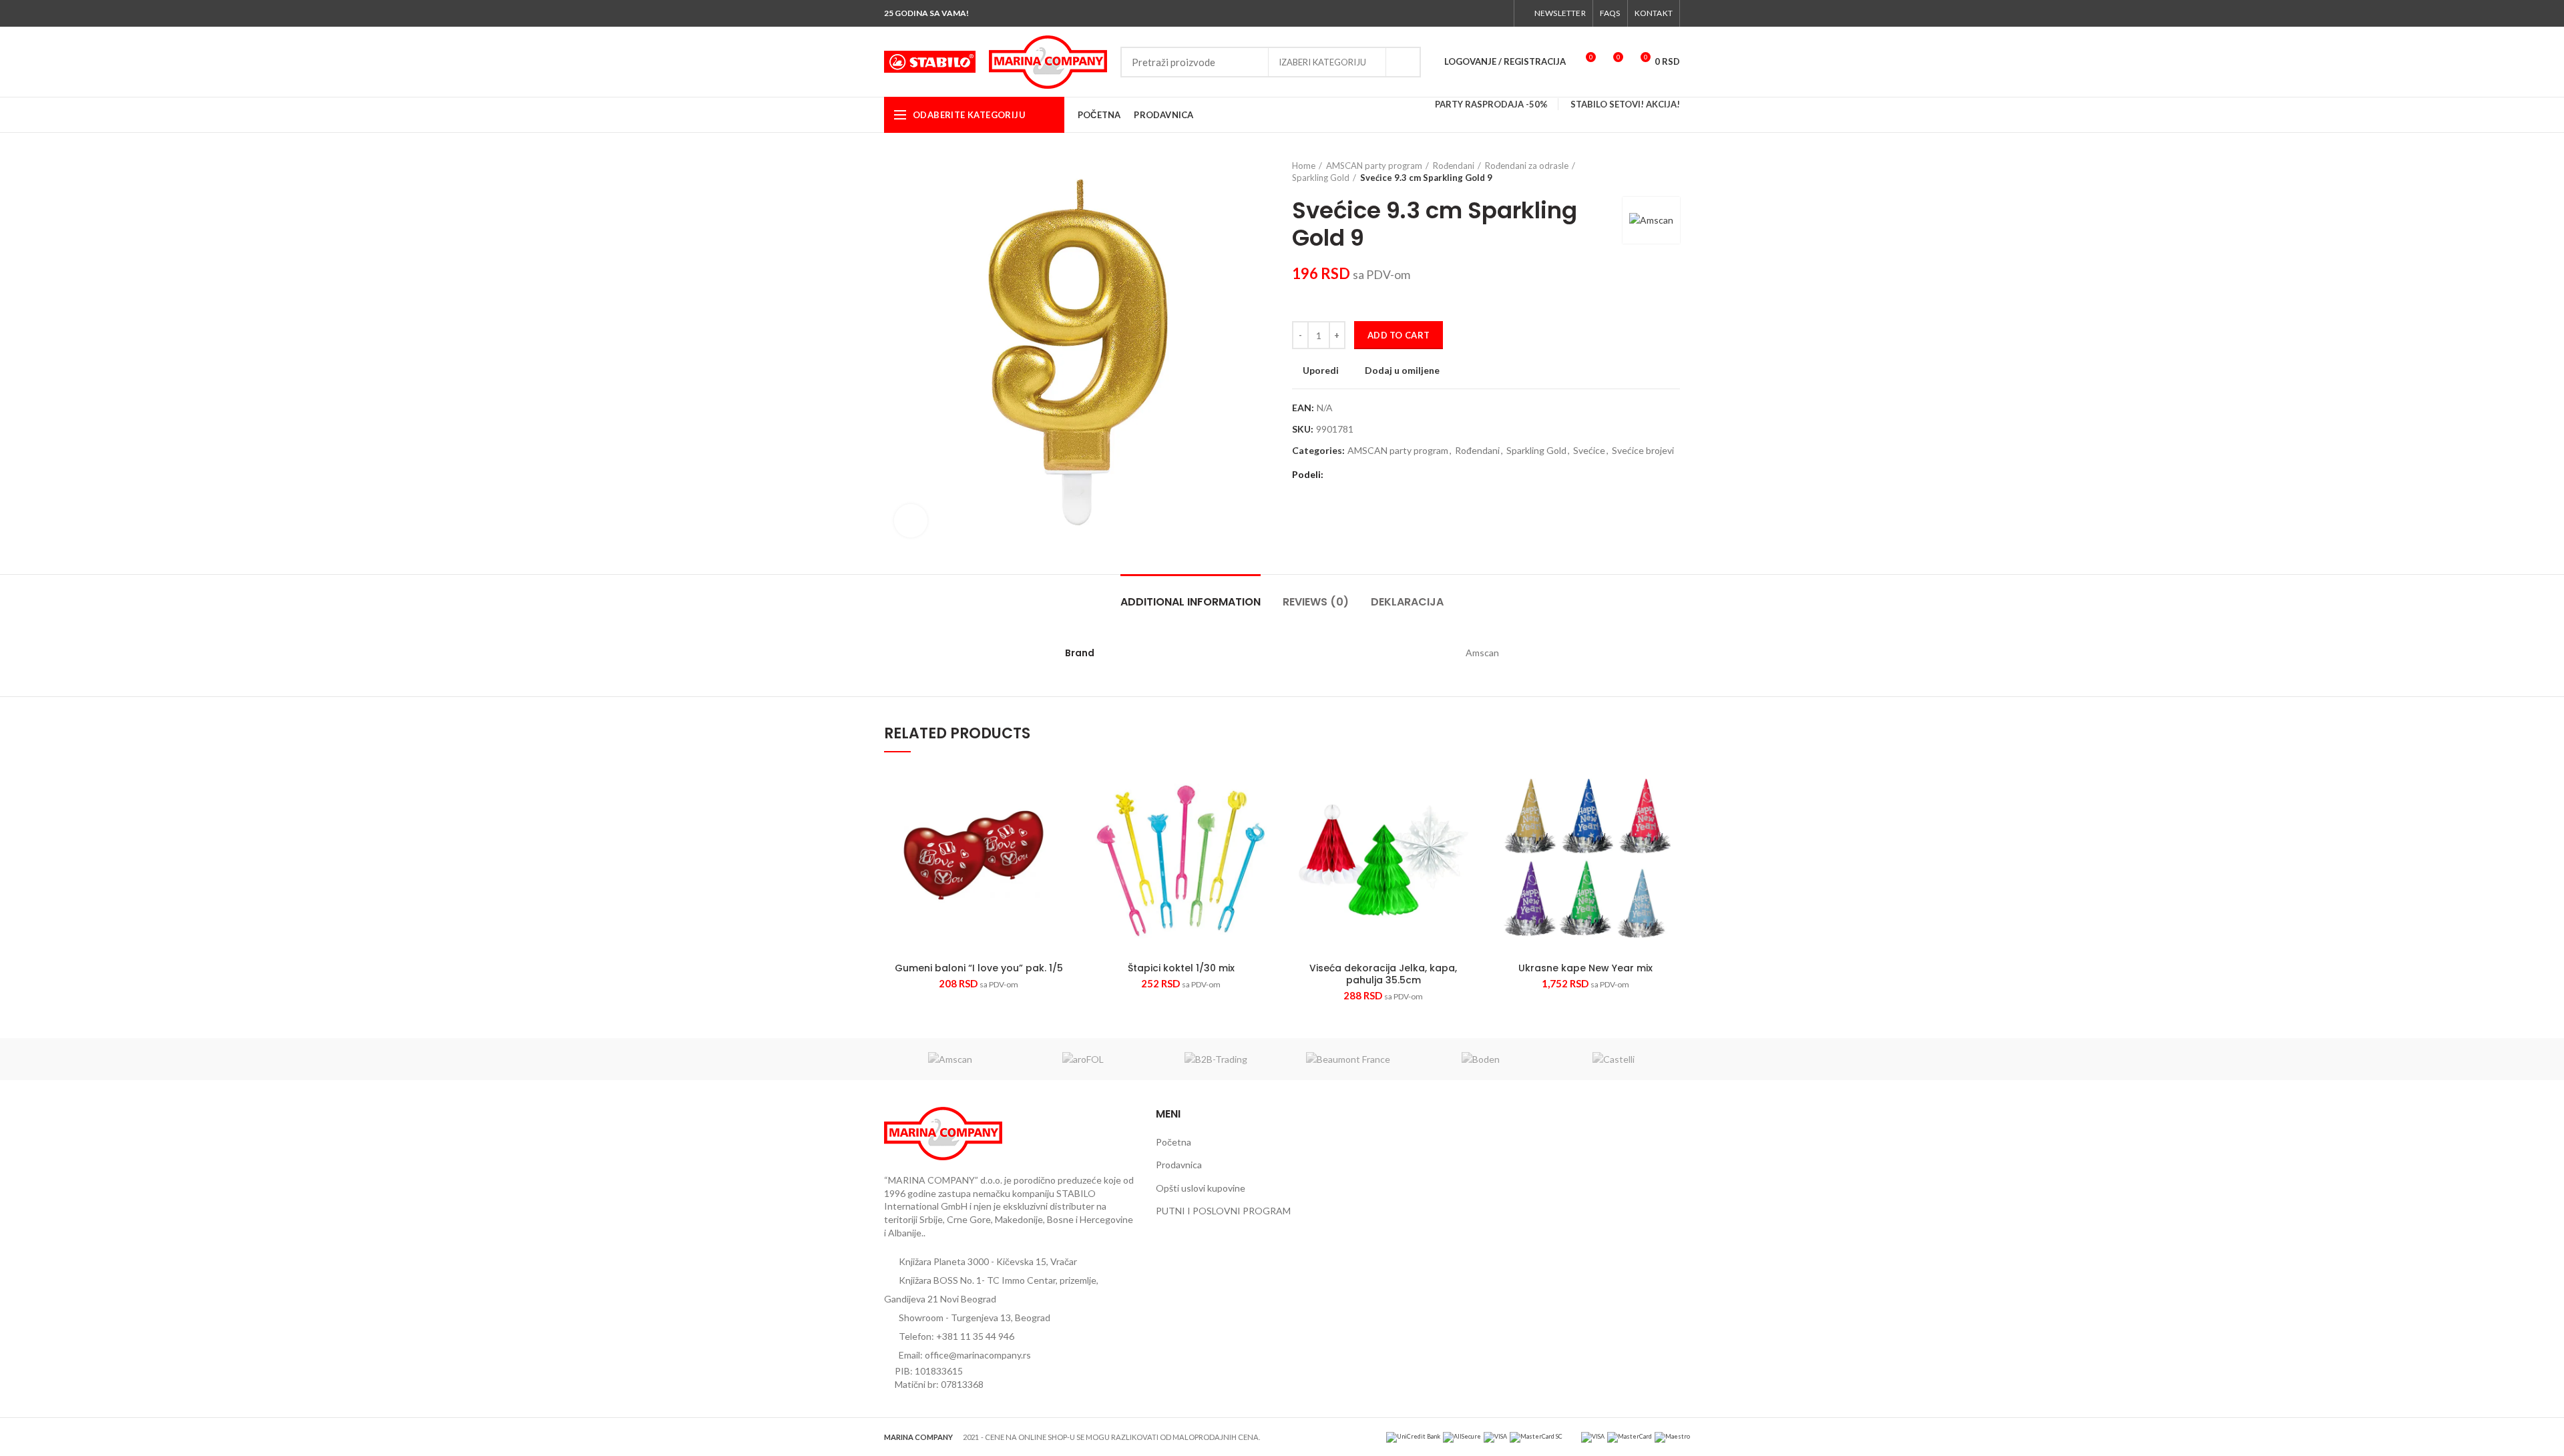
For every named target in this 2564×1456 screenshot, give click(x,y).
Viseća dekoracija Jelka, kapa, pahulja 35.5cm (1383, 974)
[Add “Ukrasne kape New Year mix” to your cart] (1670, 818)
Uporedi (1321, 371)
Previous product (1647, 172)
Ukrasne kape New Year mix (1585, 968)
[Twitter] (1453, 13)
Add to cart (1399, 335)
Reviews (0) (1316, 602)
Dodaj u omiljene (1402, 371)
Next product (1673, 172)
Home (1304, 166)
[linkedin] (1382, 475)
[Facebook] (1438, 13)
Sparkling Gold (1321, 178)
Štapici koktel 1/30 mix (1181, 968)
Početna (1173, 1142)
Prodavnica (1179, 1165)
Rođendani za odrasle (1527, 166)
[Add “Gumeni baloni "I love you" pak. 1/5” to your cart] (1063, 818)
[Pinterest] (1367, 475)
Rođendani (1454, 166)
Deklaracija (1407, 602)
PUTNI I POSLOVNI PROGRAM (1223, 1211)
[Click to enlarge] (911, 521)
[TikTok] (1499, 13)
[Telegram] (1398, 475)
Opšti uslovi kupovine (1201, 1188)
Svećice (1589, 451)
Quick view (1036, 856)
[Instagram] (1469, 13)
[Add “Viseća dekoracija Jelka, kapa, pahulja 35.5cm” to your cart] (1468, 818)
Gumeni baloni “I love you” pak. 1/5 (979, 968)
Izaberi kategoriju (1322, 62)
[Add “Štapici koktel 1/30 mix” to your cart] (1265, 818)
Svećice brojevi (1643, 451)
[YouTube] (1484, 13)
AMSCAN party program (1374, 166)
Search (1403, 62)
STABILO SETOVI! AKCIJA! (1625, 104)
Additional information (1191, 602)
